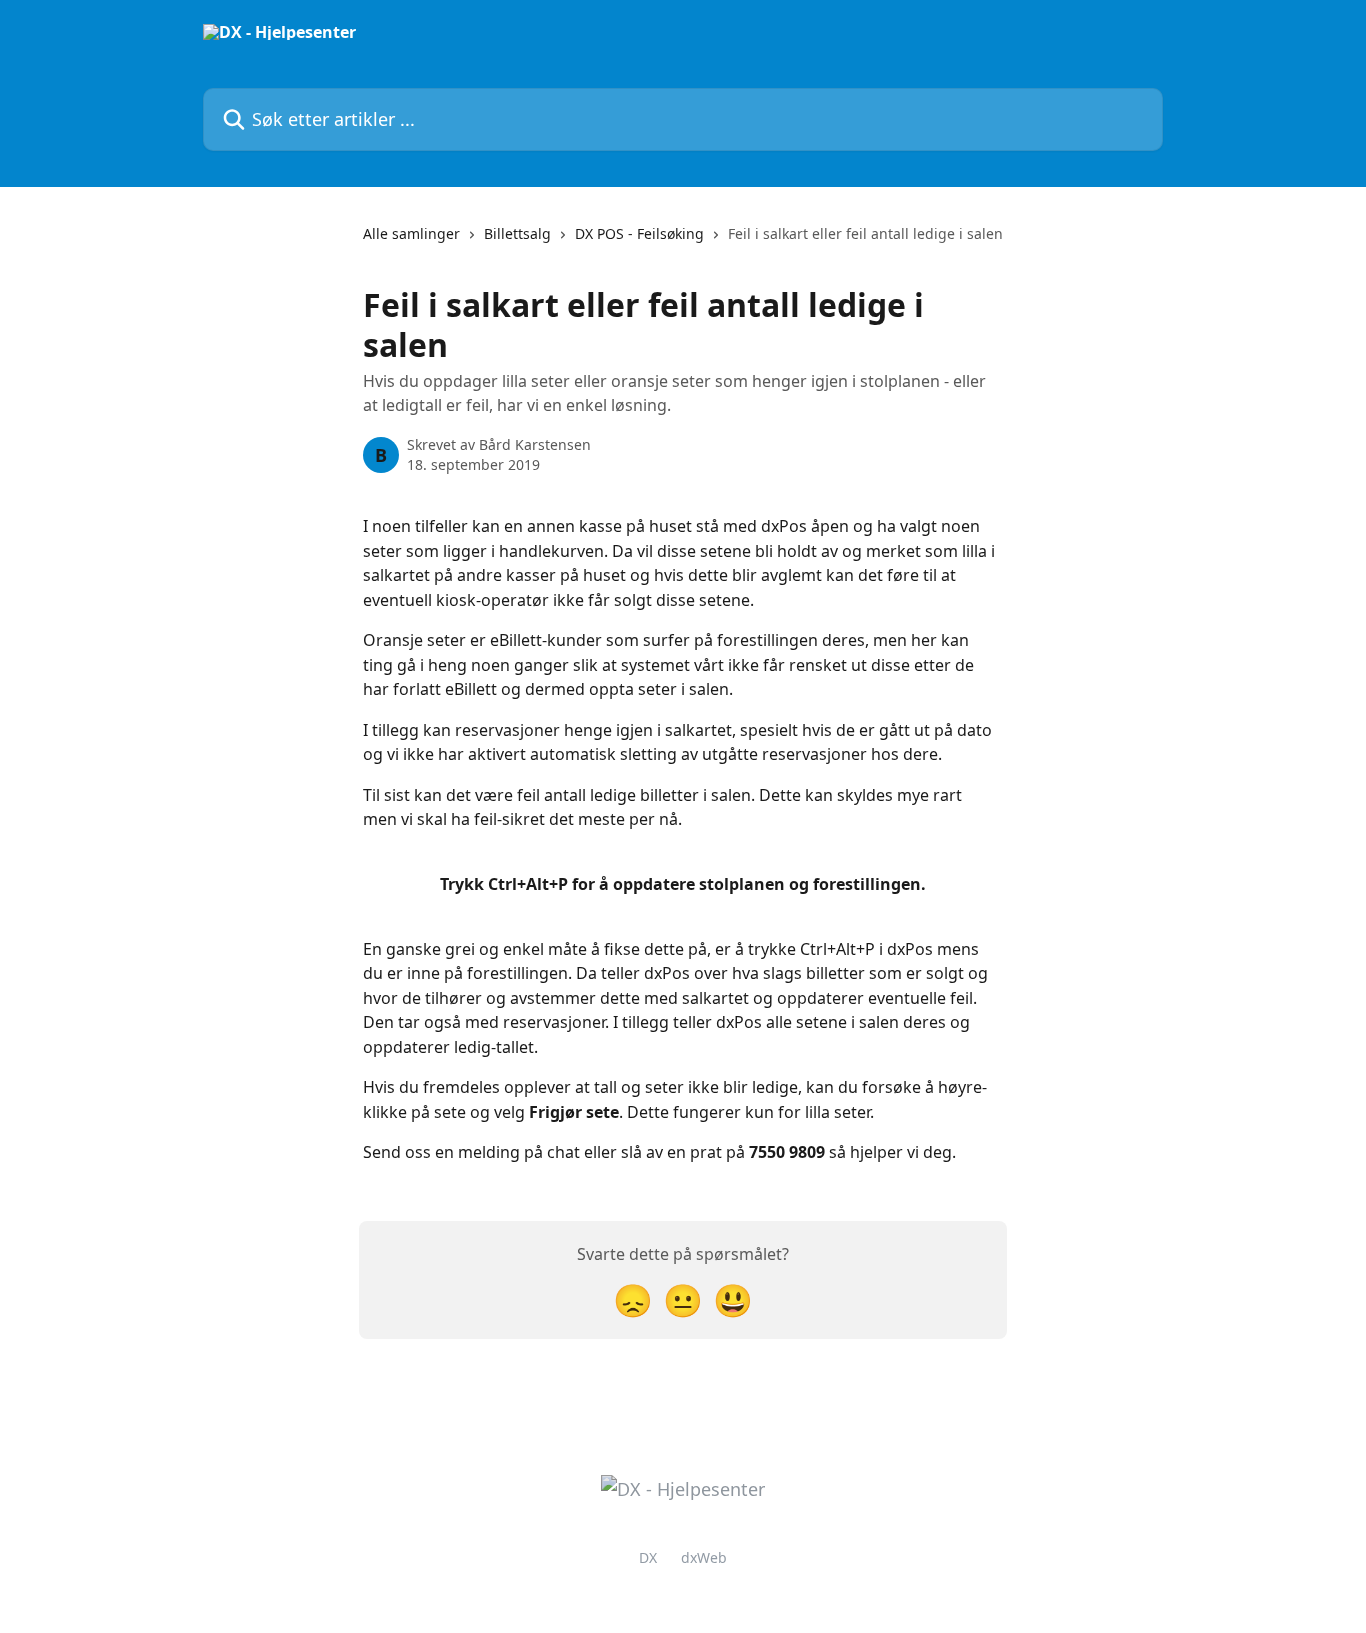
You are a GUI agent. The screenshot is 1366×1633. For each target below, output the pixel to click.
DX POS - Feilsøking (639, 233)
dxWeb (704, 1557)
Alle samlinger (411, 233)
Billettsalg (517, 233)
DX (648, 1557)
